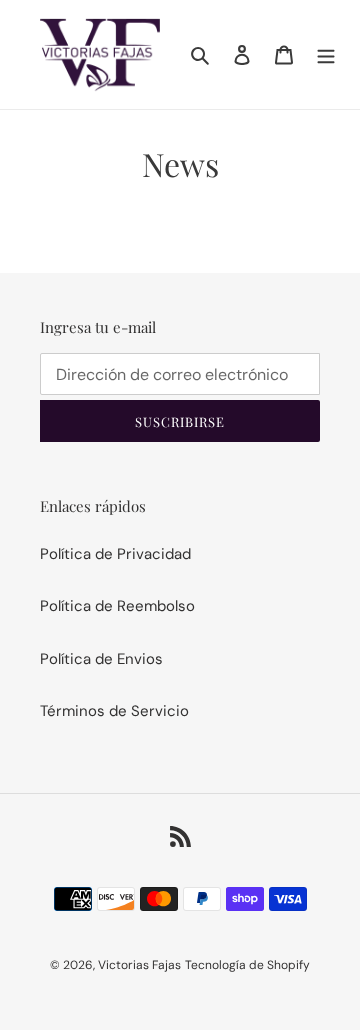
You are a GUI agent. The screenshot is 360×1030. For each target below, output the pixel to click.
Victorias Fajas (139, 965)
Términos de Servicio (114, 711)
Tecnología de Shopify (247, 965)
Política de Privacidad (115, 554)
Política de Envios (101, 659)
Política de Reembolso (117, 606)
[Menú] (326, 54)
